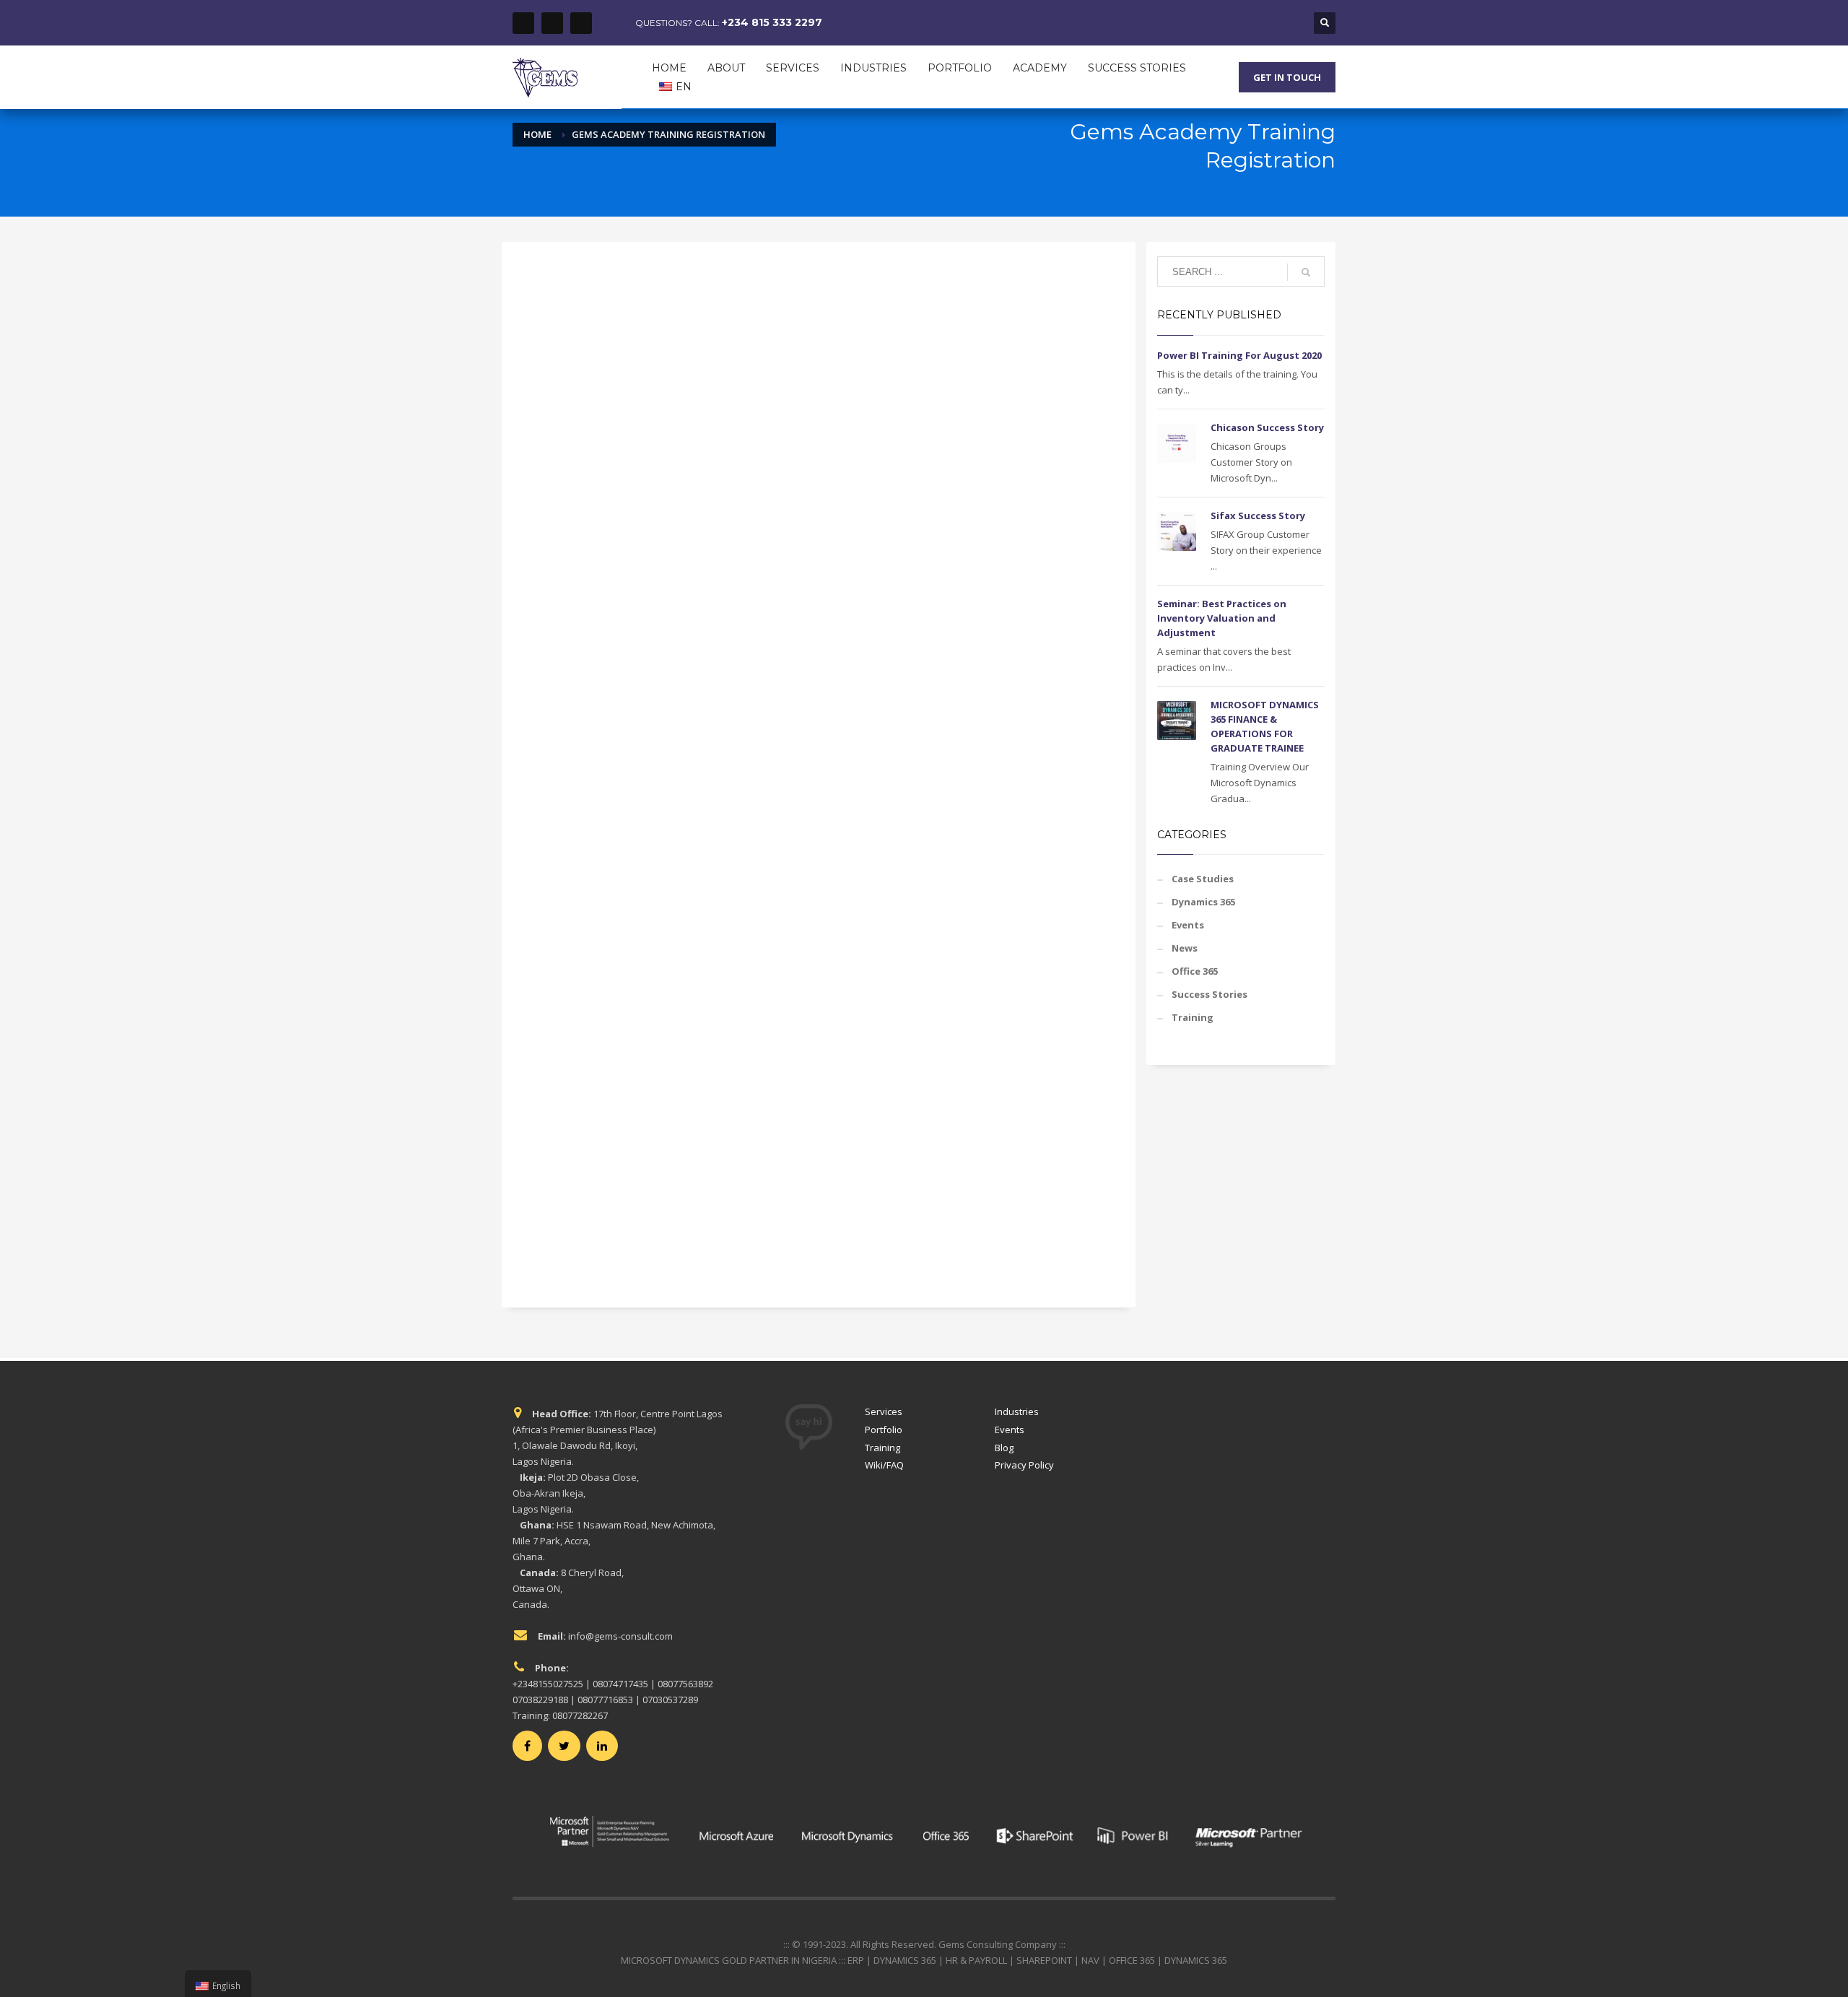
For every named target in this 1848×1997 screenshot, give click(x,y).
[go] (1306, 272)
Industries (1017, 1411)
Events (1188, 925)
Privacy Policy (1024, 1465)
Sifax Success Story (1258, 515)
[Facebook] (523, 23)
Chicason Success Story (1267, 427)
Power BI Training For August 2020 (1239, 355)
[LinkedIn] (581, 23)
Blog (1004, 1448)
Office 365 (1195, 971)
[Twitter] (552, 23)
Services (884, 1411)
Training (1193, 1017)
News (1185, 948)
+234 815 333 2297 (772, 22)
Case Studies (1203, 879)
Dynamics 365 (1203, 902)
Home (537, 134)
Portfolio (884, 1430)
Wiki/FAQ (884, 1465)
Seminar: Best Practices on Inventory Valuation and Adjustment (1222, 618)
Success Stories (1210, 994)
